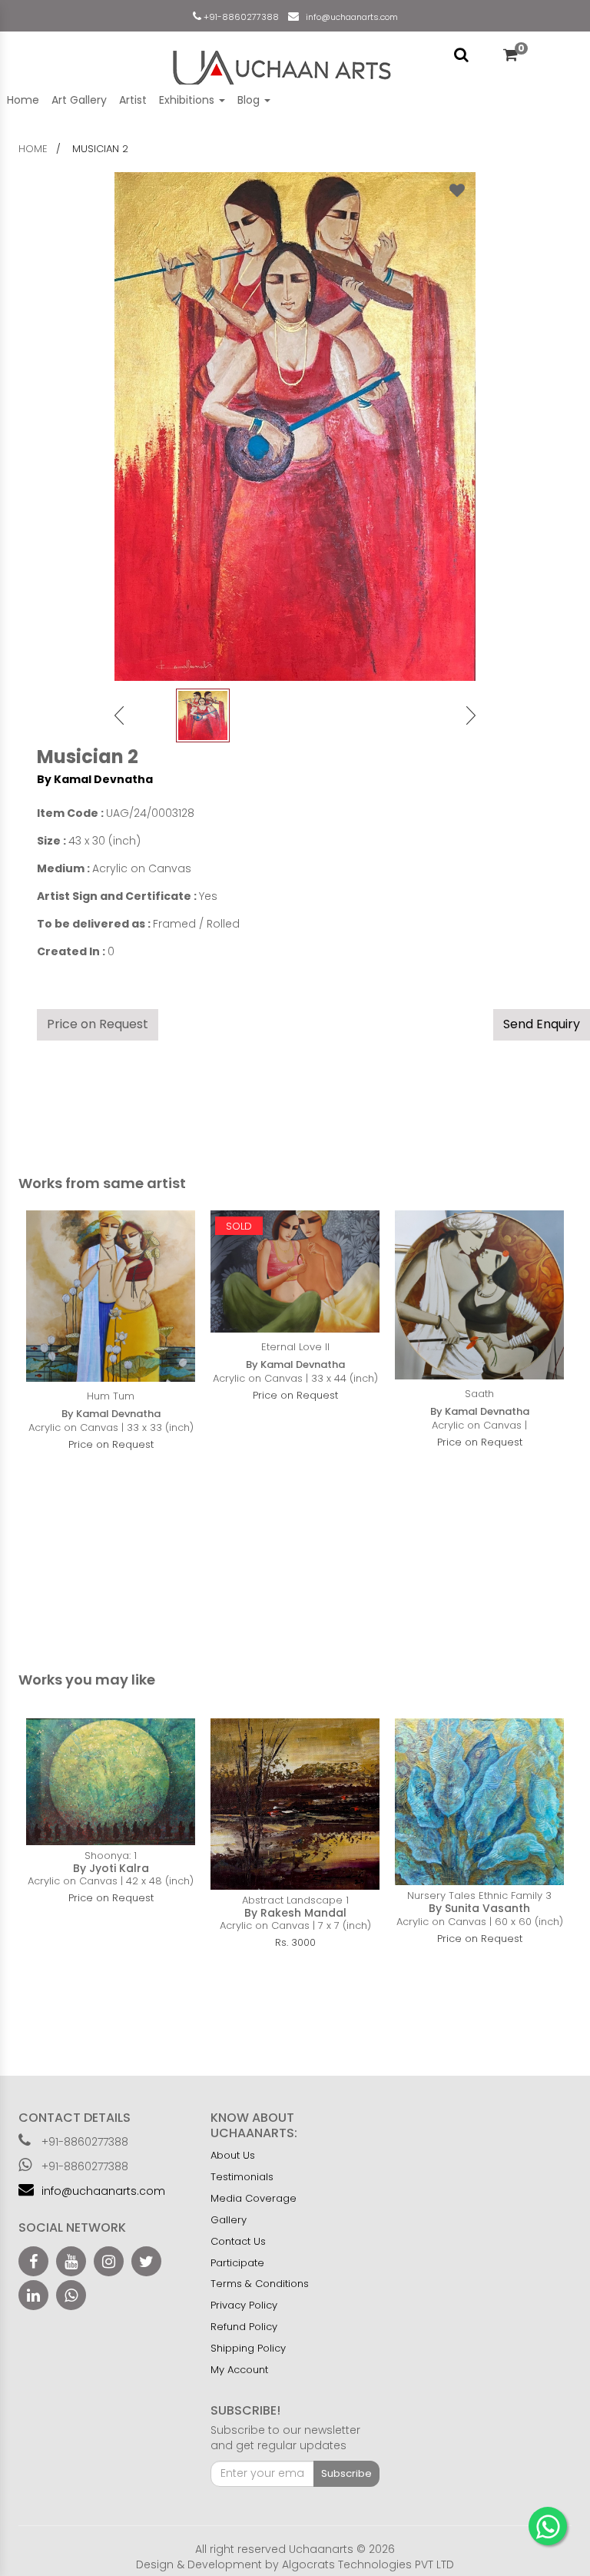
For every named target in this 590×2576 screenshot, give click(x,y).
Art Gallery (79, 100)
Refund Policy (244, 2327)
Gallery (229, 2220)
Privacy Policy (244, 2305)
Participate (237, 2263)
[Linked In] (33, 2295)
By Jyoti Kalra (111, 1868)
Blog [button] (250, 100)
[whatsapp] (71, 2295)
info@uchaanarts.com (350, 17)
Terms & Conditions (260, 2284)
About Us (233, 2155)
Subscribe (346, 2473)
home (33, 149)
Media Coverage (254, 2198)
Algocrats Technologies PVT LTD (368, 2564)
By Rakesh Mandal (295, 1913)
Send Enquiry (542, 1024)
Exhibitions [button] (188, 100)
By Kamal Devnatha (95, 779)
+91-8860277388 (240, 17)
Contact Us (238, 2241)
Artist (133, 100)
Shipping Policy (248, 2348)
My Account (239, 2370)
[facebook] (33, 2261)
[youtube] (71, 2261)
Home (23, 100)
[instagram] (109, 2261)
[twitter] (146, 2261)
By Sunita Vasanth (479, 1908)
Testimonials (242, 2177)
